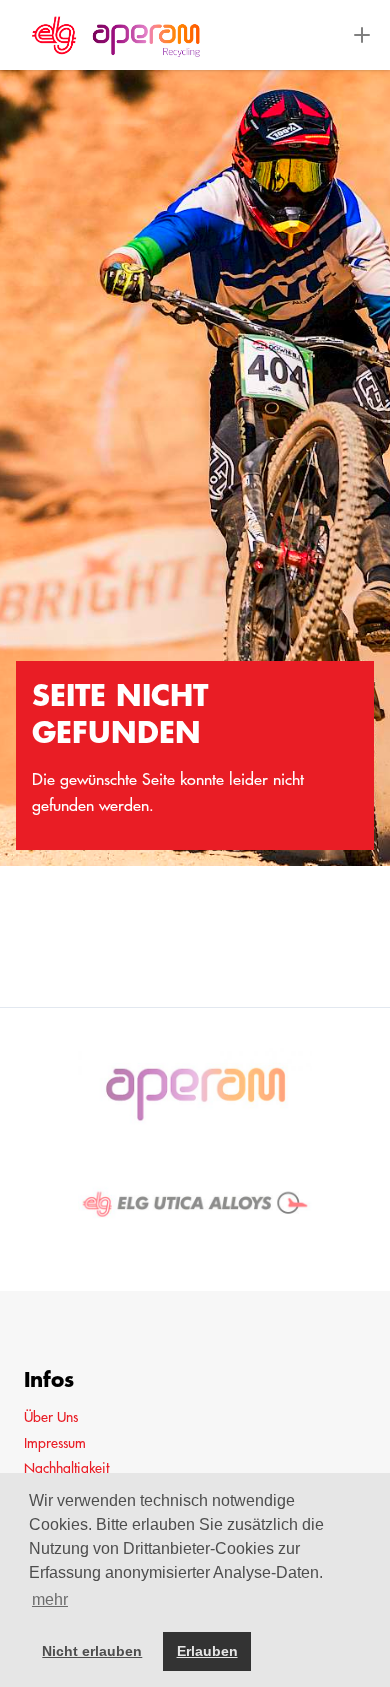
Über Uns (51, 1417)
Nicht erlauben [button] (92, 1651)
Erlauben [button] (207, 1651)
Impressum (55, 1443)
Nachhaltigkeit (66, 1468)
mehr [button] (50, 1599)
